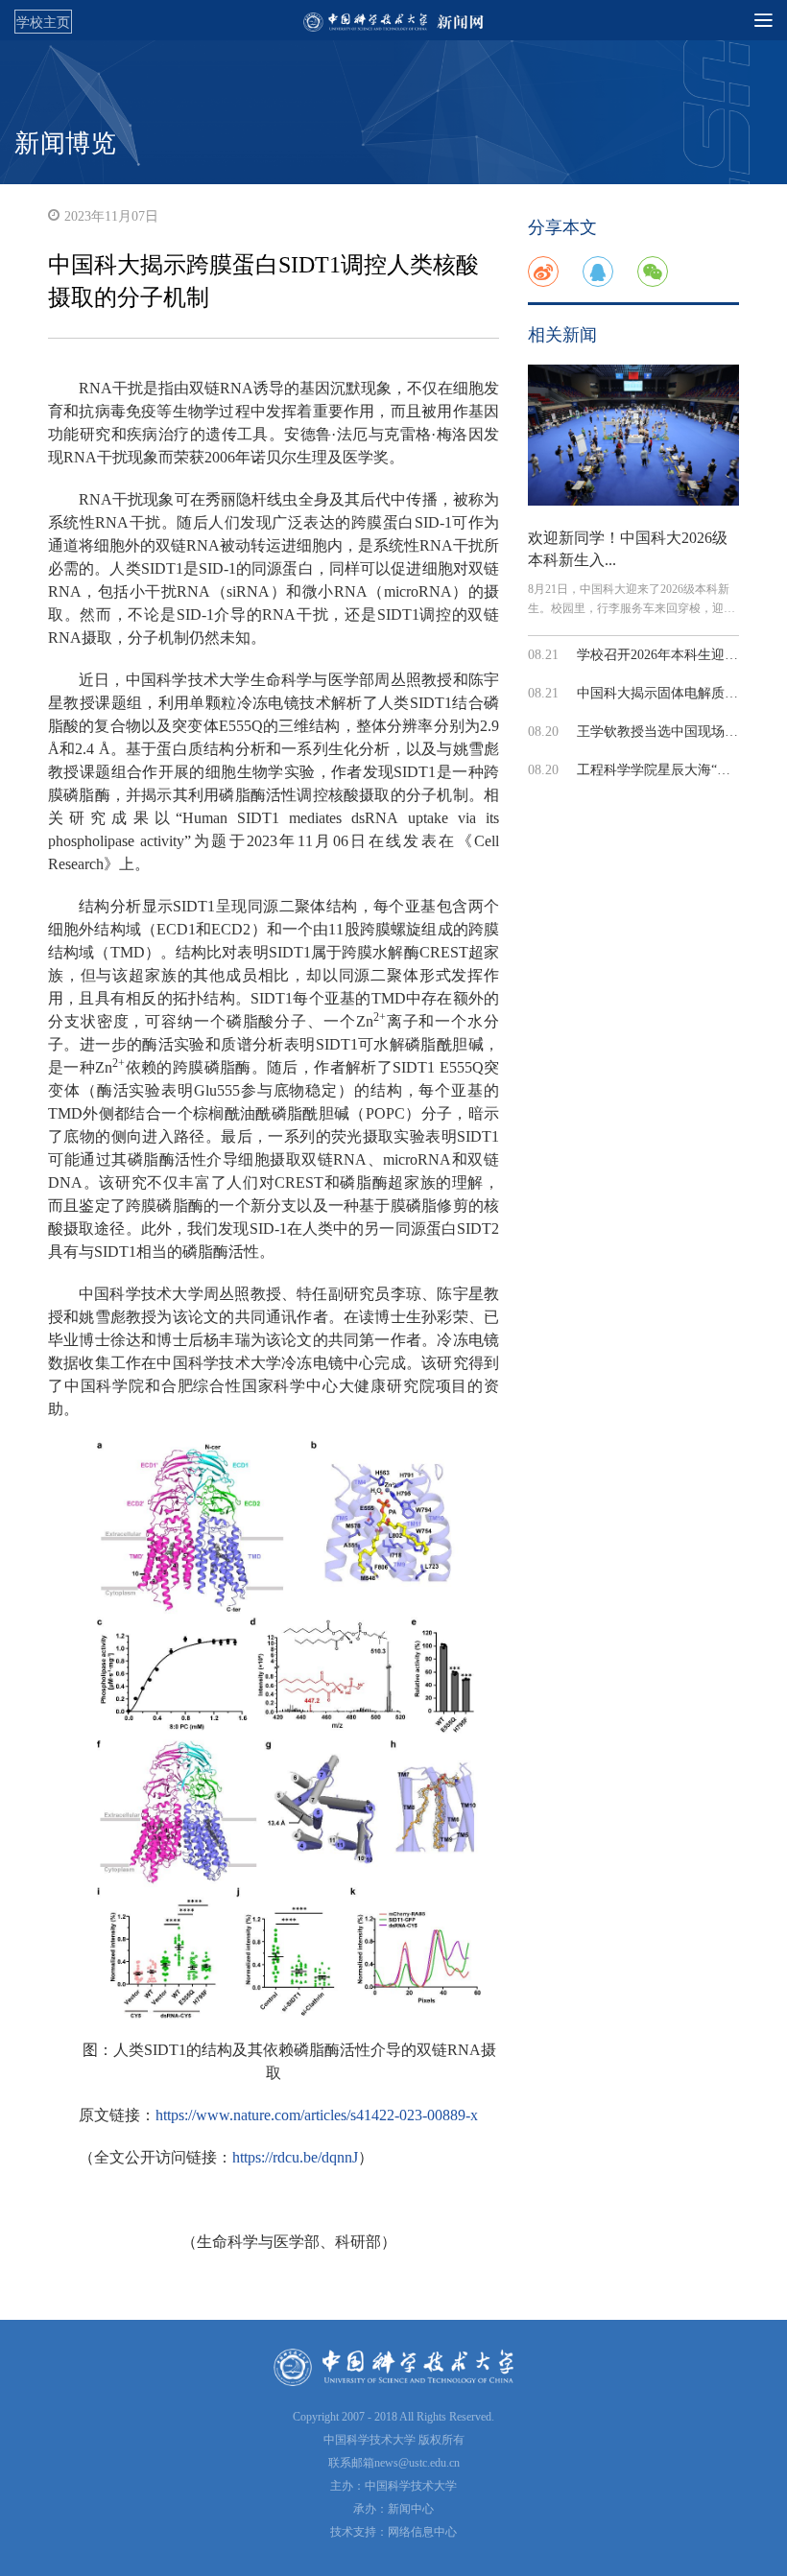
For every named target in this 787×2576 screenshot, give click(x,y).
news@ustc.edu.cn (417, 2463)
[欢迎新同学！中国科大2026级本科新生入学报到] (633, 435)
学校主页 (43, 22)
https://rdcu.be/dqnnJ (295, 2157)
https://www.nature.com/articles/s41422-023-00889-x (317, 2115)
